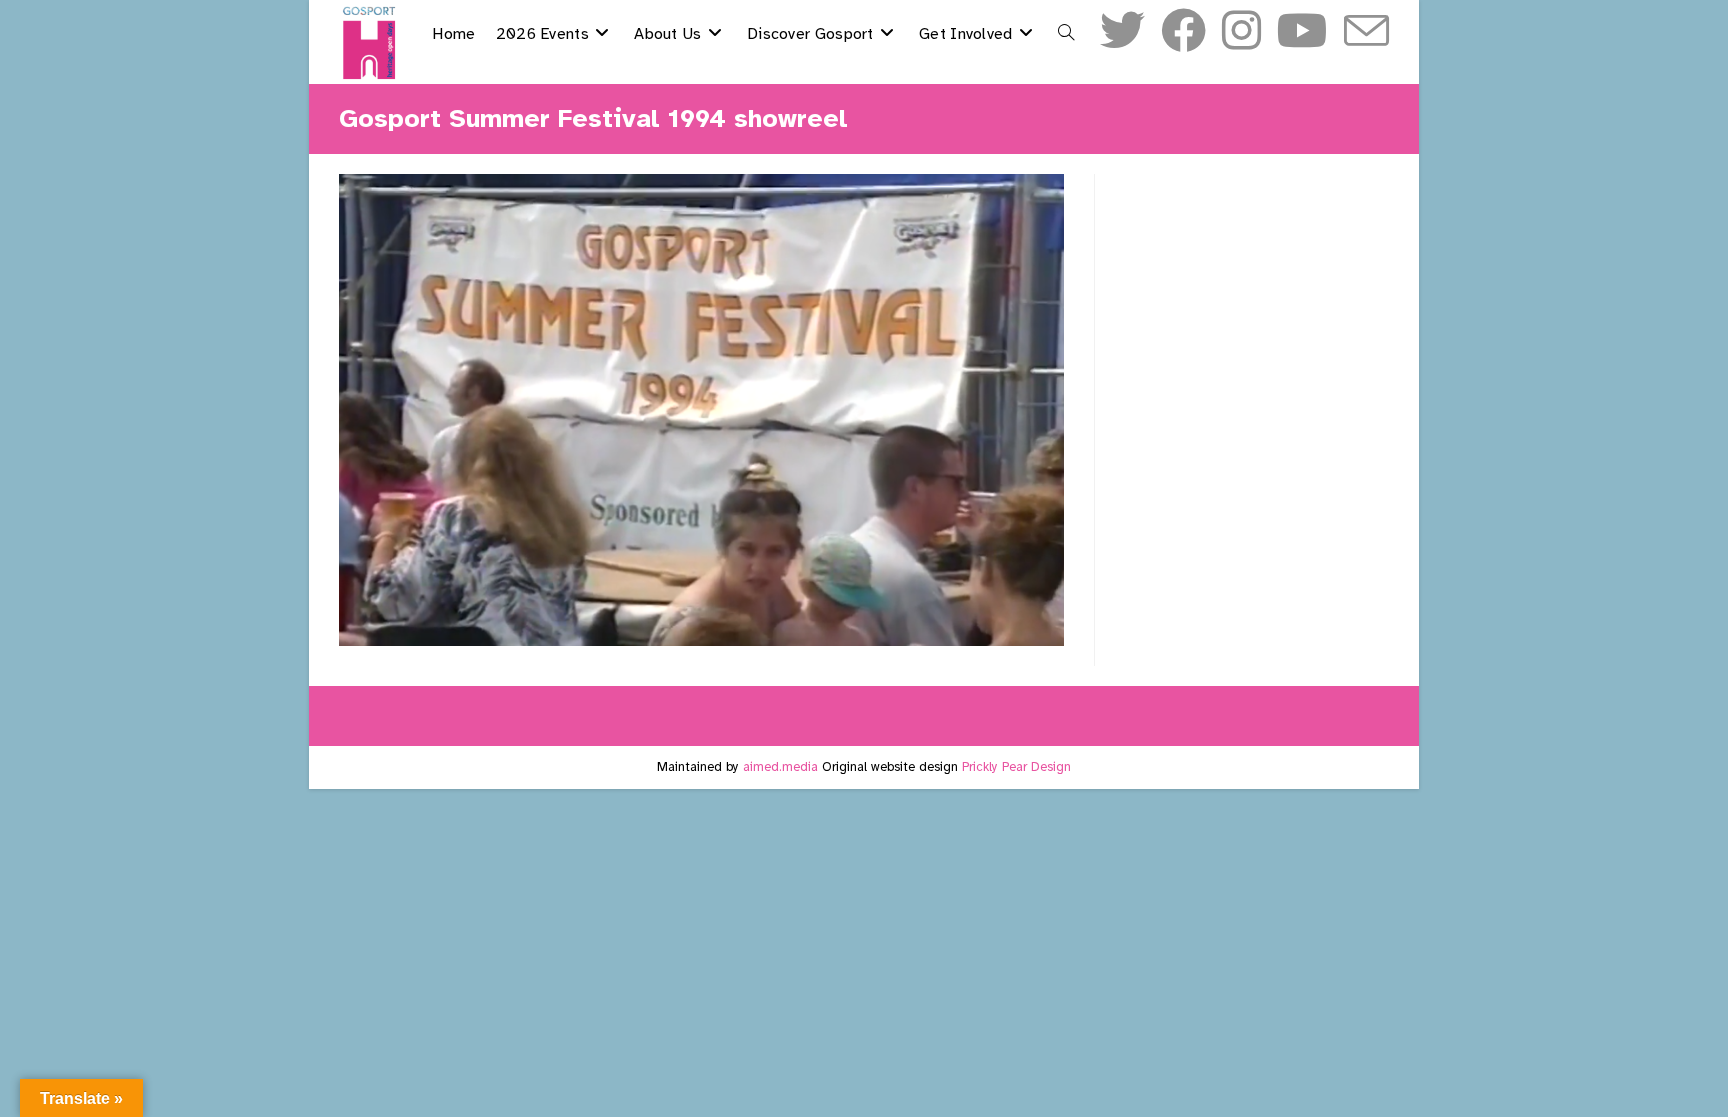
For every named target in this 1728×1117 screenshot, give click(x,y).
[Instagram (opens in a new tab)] (1241, 31)
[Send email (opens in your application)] (1366, 33)
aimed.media (780, 767)
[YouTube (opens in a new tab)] (1302, 31)
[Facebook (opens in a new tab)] (1183, 31)
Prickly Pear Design (1016, 767)
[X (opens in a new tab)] (1122, 31)
